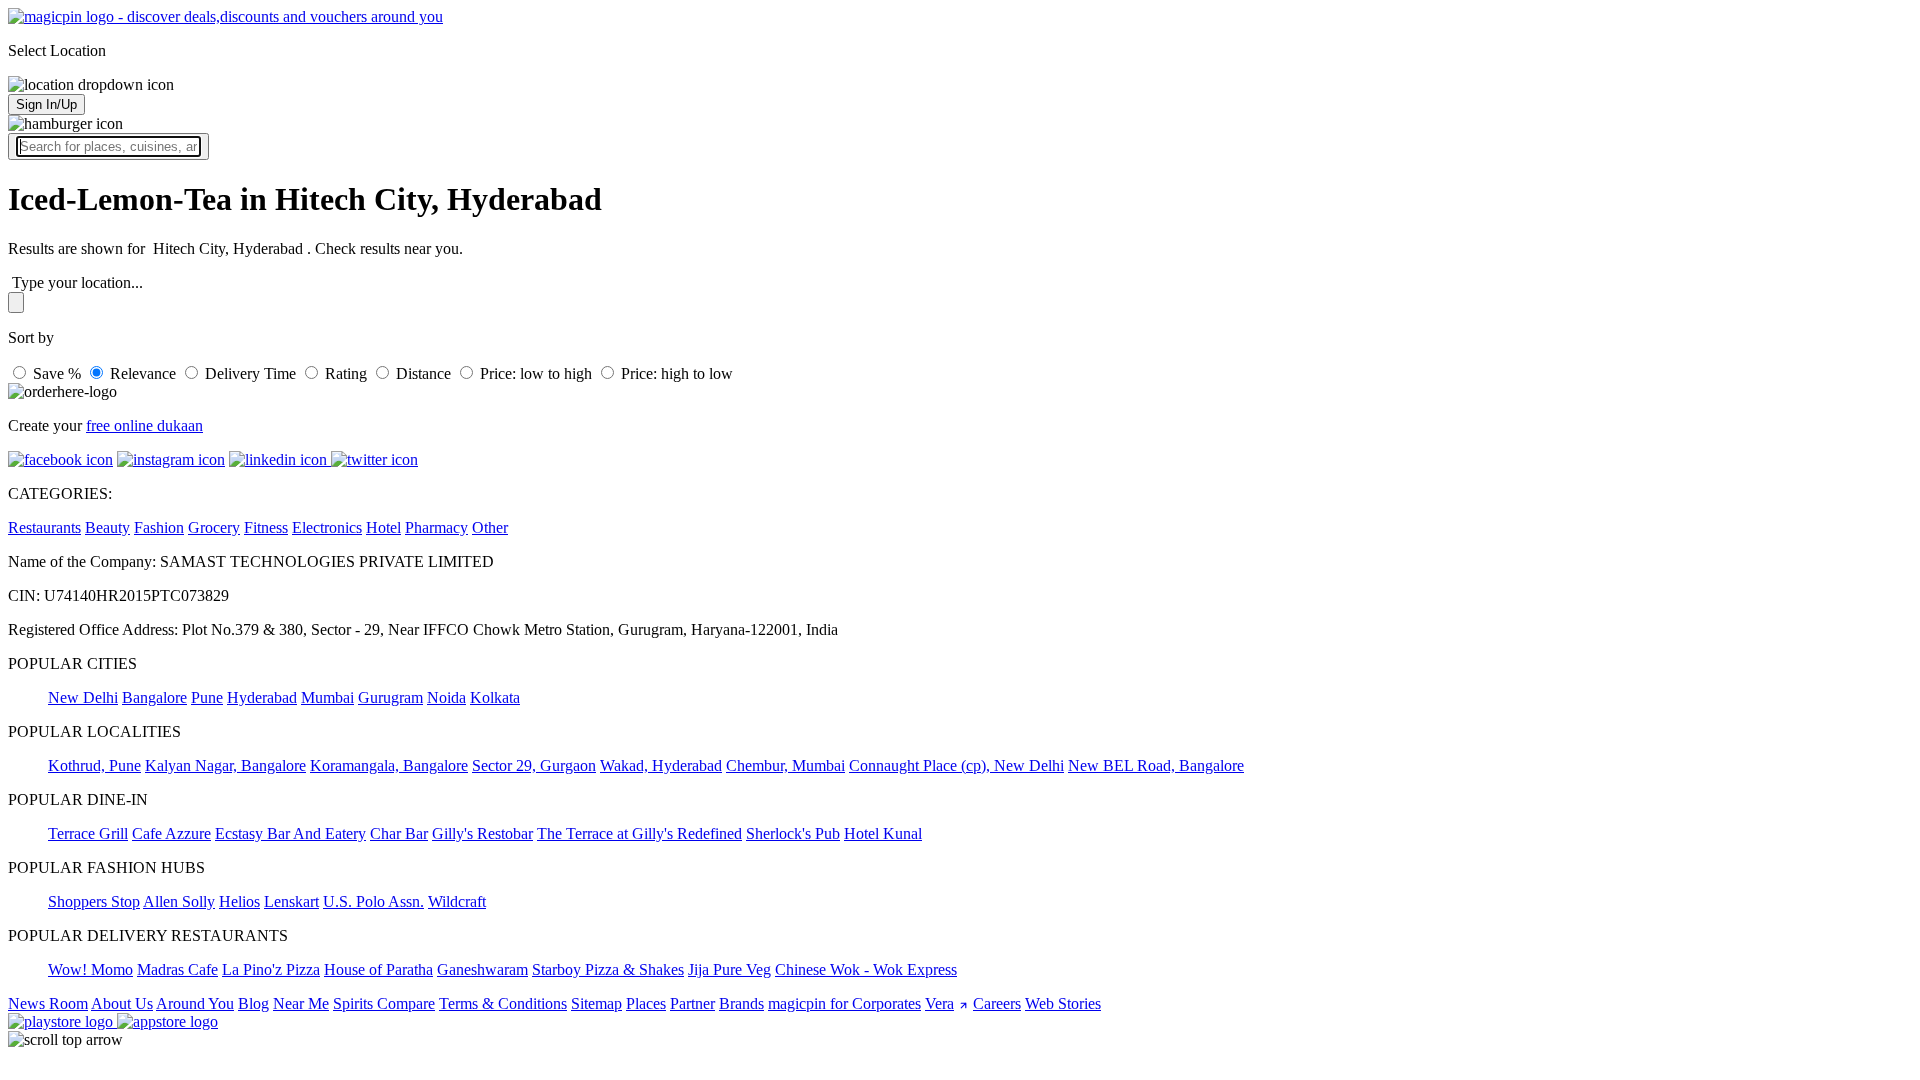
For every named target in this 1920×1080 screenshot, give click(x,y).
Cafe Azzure (171, 833)
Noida (446, 697)
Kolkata (495, 697)
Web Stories (1063, 1003)
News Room (48, 1003)
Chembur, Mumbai (785, 765)
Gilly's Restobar (482, 833)
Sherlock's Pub (793, 833)
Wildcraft (457, 901)
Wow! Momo (90, 969)
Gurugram (390, 697)
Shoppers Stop (94, 901)
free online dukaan (144, 425)
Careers (997, 1003)
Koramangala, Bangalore (389, 765)
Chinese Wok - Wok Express (866, 969)
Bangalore (154, 697)
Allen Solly (179, 901)
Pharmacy (436, 527)
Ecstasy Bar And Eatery (290, 833)
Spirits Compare (384, 1003)
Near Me (301, 1003)
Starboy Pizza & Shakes (608, 969)
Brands (741, 1003)
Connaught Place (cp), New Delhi (956, 765)
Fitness (266, 527)
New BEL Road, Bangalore (1156, 765)
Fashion (159, 527)
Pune (207, 697)
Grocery (214, 527)
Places (646, 1003)
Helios (239, 901)
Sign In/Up (46, 104)
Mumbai (327, 697)
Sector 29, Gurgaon (534, 765)
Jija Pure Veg (729, 969)
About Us (122, 1003)
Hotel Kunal (883, 833)
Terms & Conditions (503, 1003)
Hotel (383, 527)
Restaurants (44, 527)
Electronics (327, 527)
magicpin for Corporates (844, 1003)
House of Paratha (378, 969)
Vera (939, 1003)
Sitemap (596, 1003)
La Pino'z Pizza (271, 969)
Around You (195, 1003)
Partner (692, 1003)
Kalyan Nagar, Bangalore (225, 765)
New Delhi (83, 697)
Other (490, 527)
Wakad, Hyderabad (661, 765)
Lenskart (291, 901)
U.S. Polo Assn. (373, 901)
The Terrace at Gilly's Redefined (639, 833)
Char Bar (399, 833)
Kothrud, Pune (94, 765)
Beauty (107, 527)
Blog (253, 1003)
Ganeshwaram (482, 969)
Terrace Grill (88, 833)
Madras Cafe (177, 969)
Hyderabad (262, 697)
